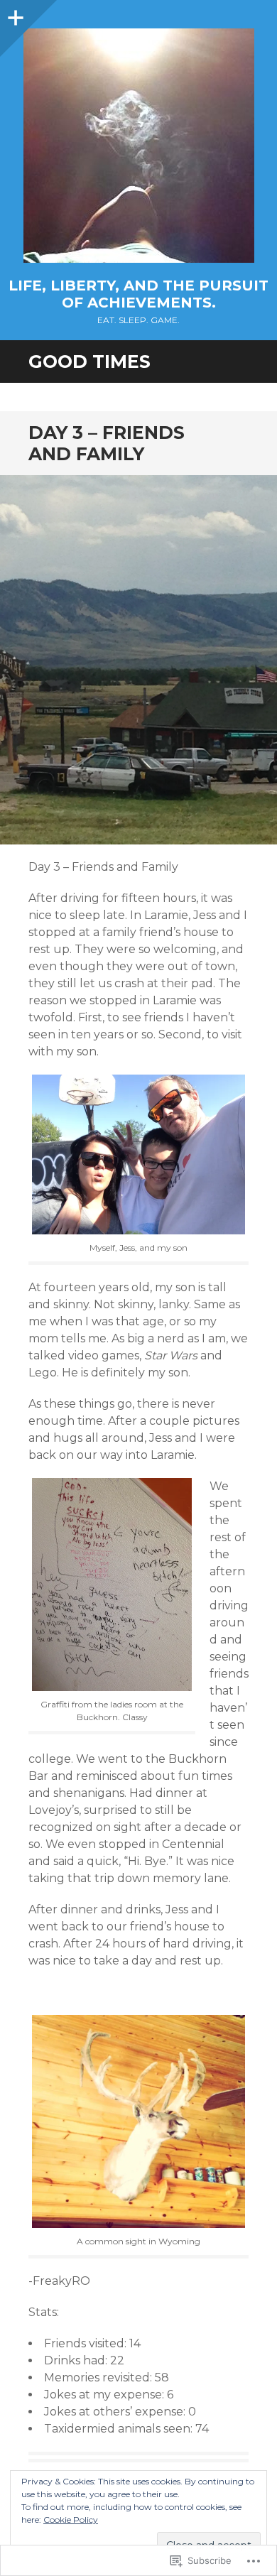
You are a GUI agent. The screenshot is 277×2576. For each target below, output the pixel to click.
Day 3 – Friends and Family (107, 443)
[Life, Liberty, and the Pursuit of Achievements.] (138, 146)
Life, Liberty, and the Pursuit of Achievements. (138, 294)
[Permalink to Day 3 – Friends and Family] (138, 660)
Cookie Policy (71, 2520)
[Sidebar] (14, 14)
